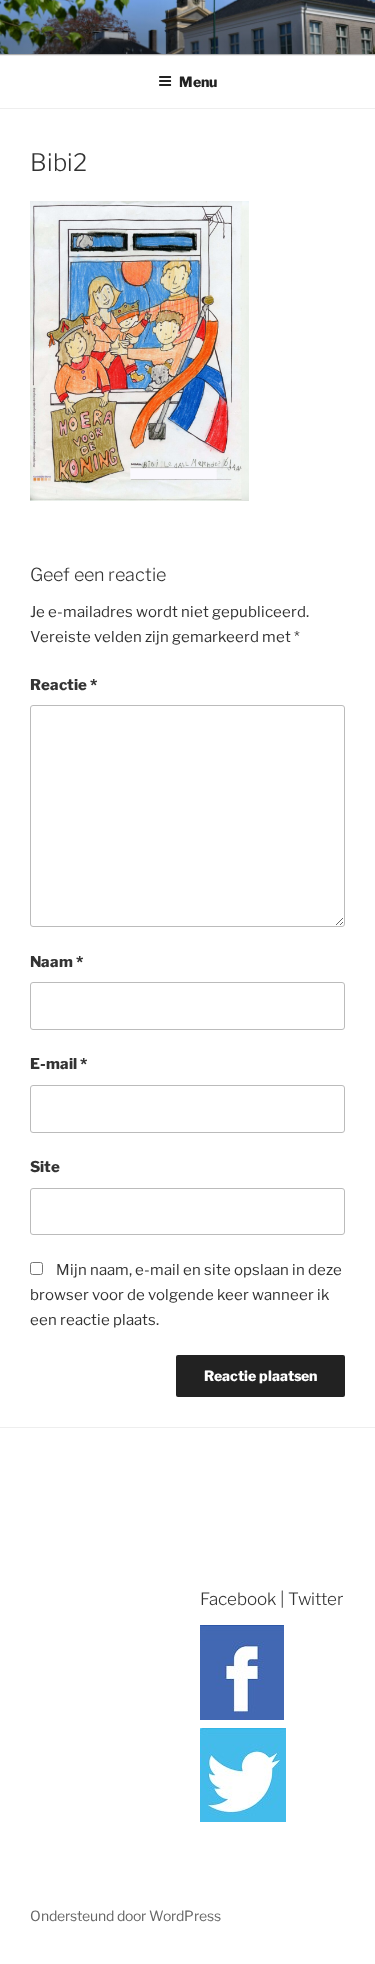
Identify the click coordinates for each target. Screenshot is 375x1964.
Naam (56, 962)
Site (45, 1167)
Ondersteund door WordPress (125, 1915)
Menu (198, 81)
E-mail (58, 1064)
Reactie (63, 685)
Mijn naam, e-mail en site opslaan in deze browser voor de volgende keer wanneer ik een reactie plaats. (186, 1295)
